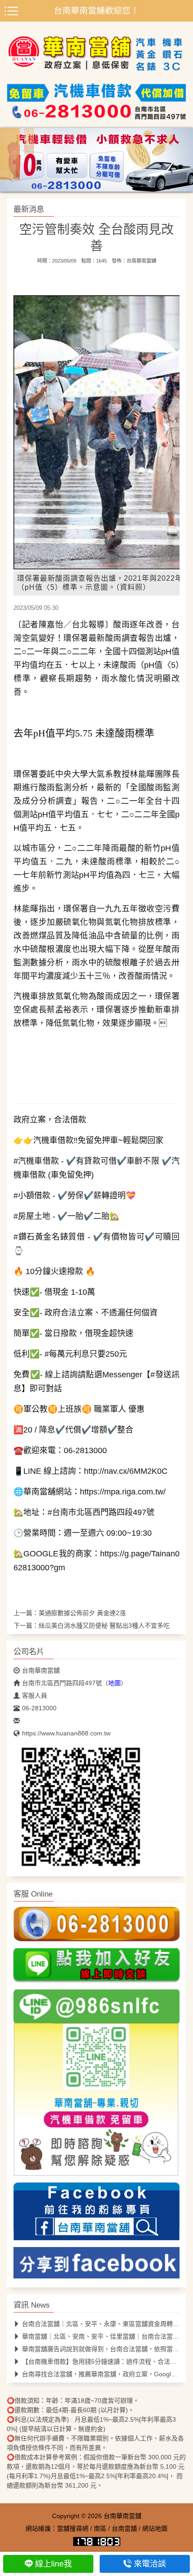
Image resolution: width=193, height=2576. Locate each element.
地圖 (114, 1683)
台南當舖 (124, 2528)
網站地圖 (155, 2528)
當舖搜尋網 (73, 2528)
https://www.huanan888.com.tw (66, 1733)
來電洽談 (150, 2564)
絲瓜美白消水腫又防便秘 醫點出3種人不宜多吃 (104, 1625)
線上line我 (53, 2564)
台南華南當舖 (141, 261)
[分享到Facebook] (96, 2265)
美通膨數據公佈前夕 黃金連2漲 (82, 1613)
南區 (100, 2528)
